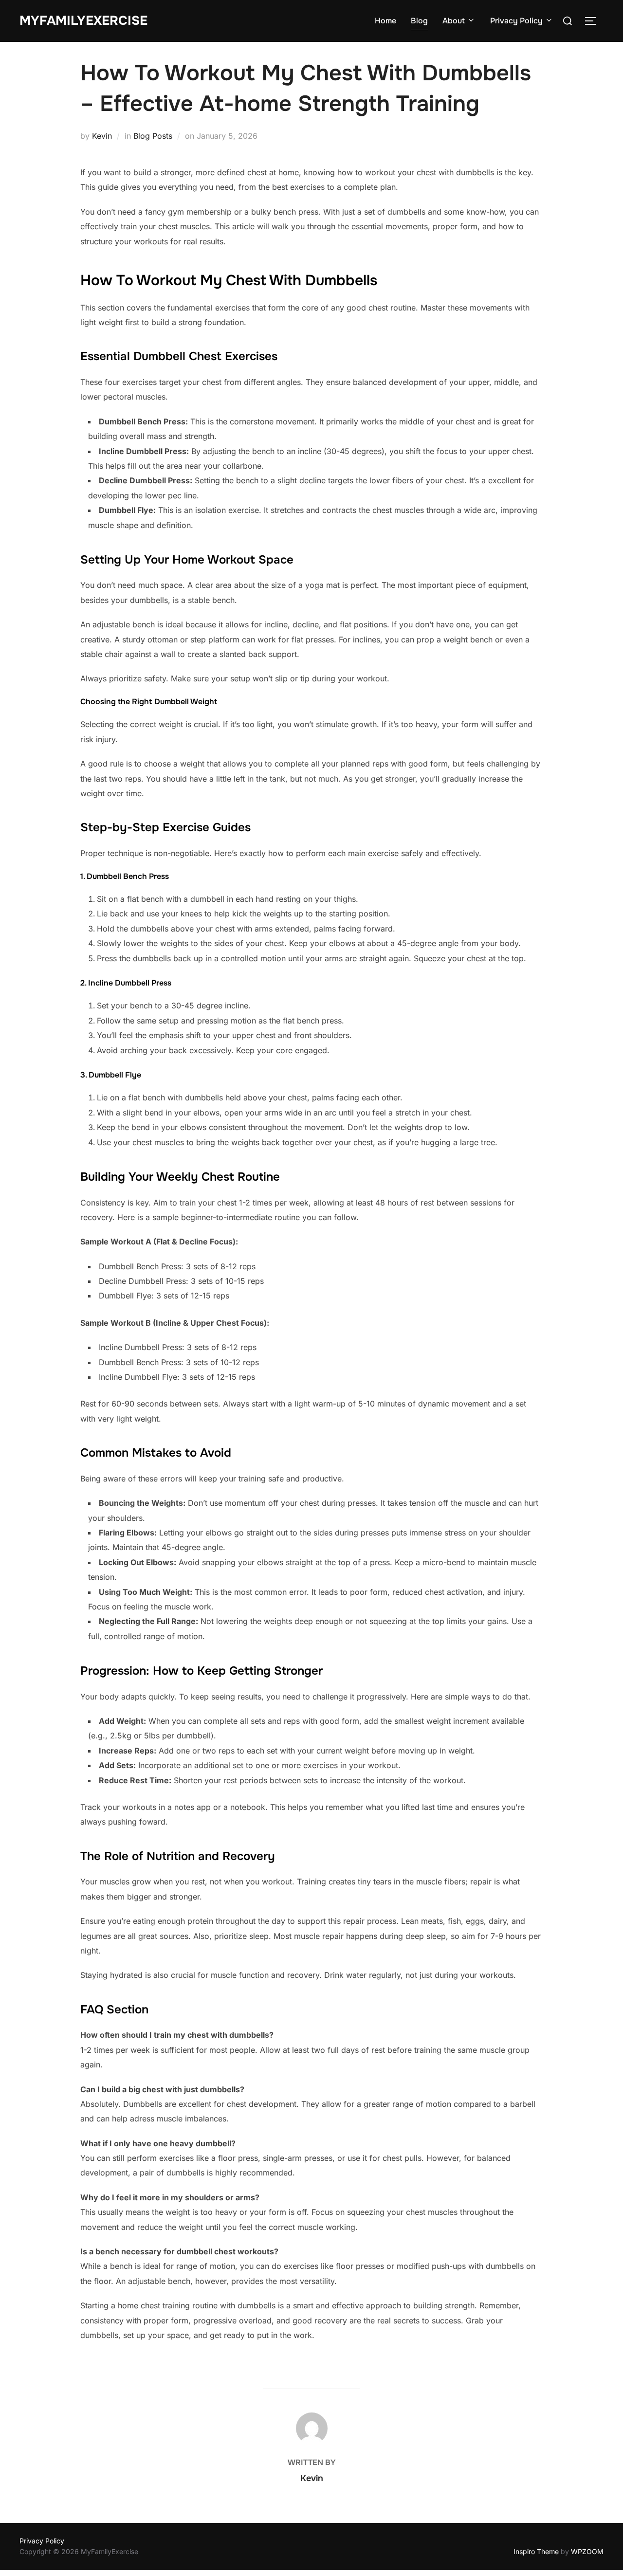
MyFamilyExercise (83, 21)
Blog (419, 21)
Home (385, 21)
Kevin (102, 136)
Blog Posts (153, 136)
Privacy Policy (516, 21)
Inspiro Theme (536, 2551)
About (454, 21)
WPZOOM (587, 2551)
